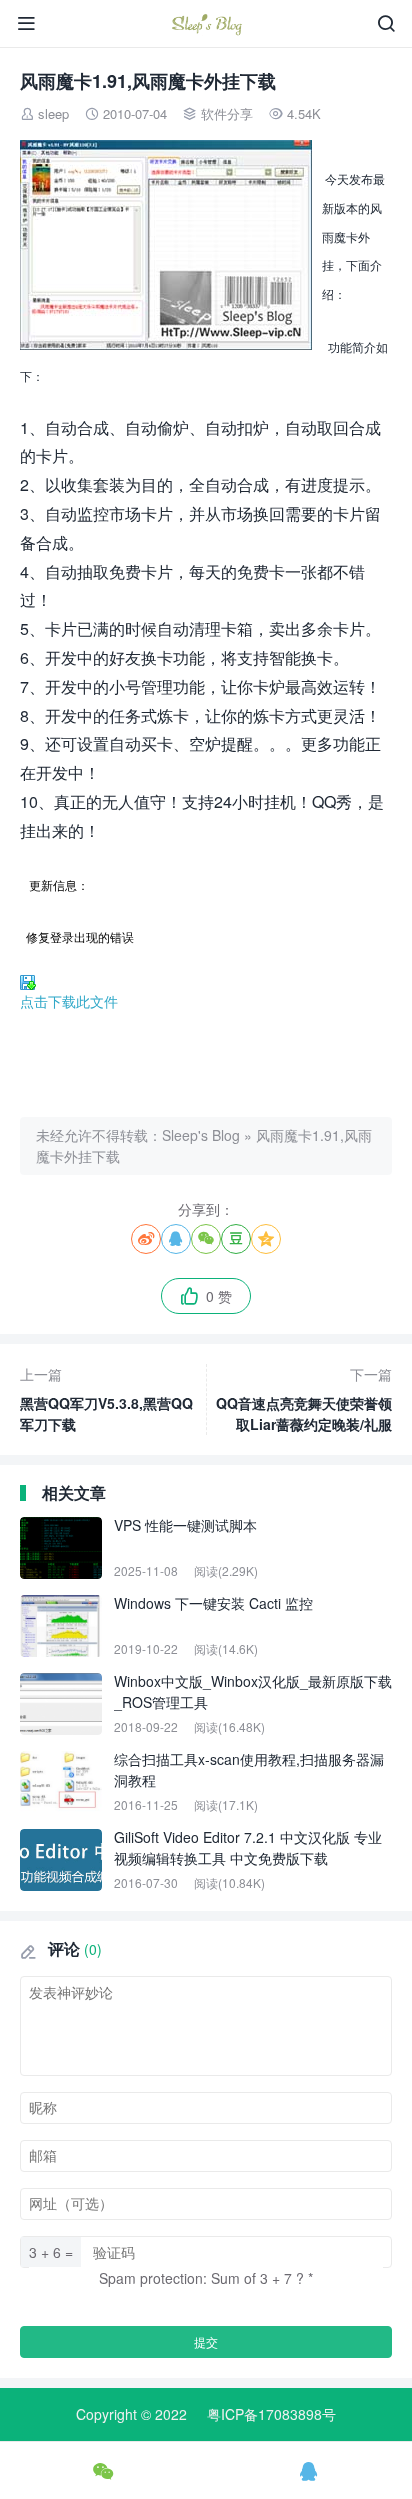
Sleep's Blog (201, 1135)
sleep (53, 113)
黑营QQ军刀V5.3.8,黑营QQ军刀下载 (106, 1399)
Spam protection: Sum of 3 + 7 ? (201, 2278)
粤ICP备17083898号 (271, 2414)
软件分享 (227, 113)
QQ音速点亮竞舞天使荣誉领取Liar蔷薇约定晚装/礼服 (304, 1399)
